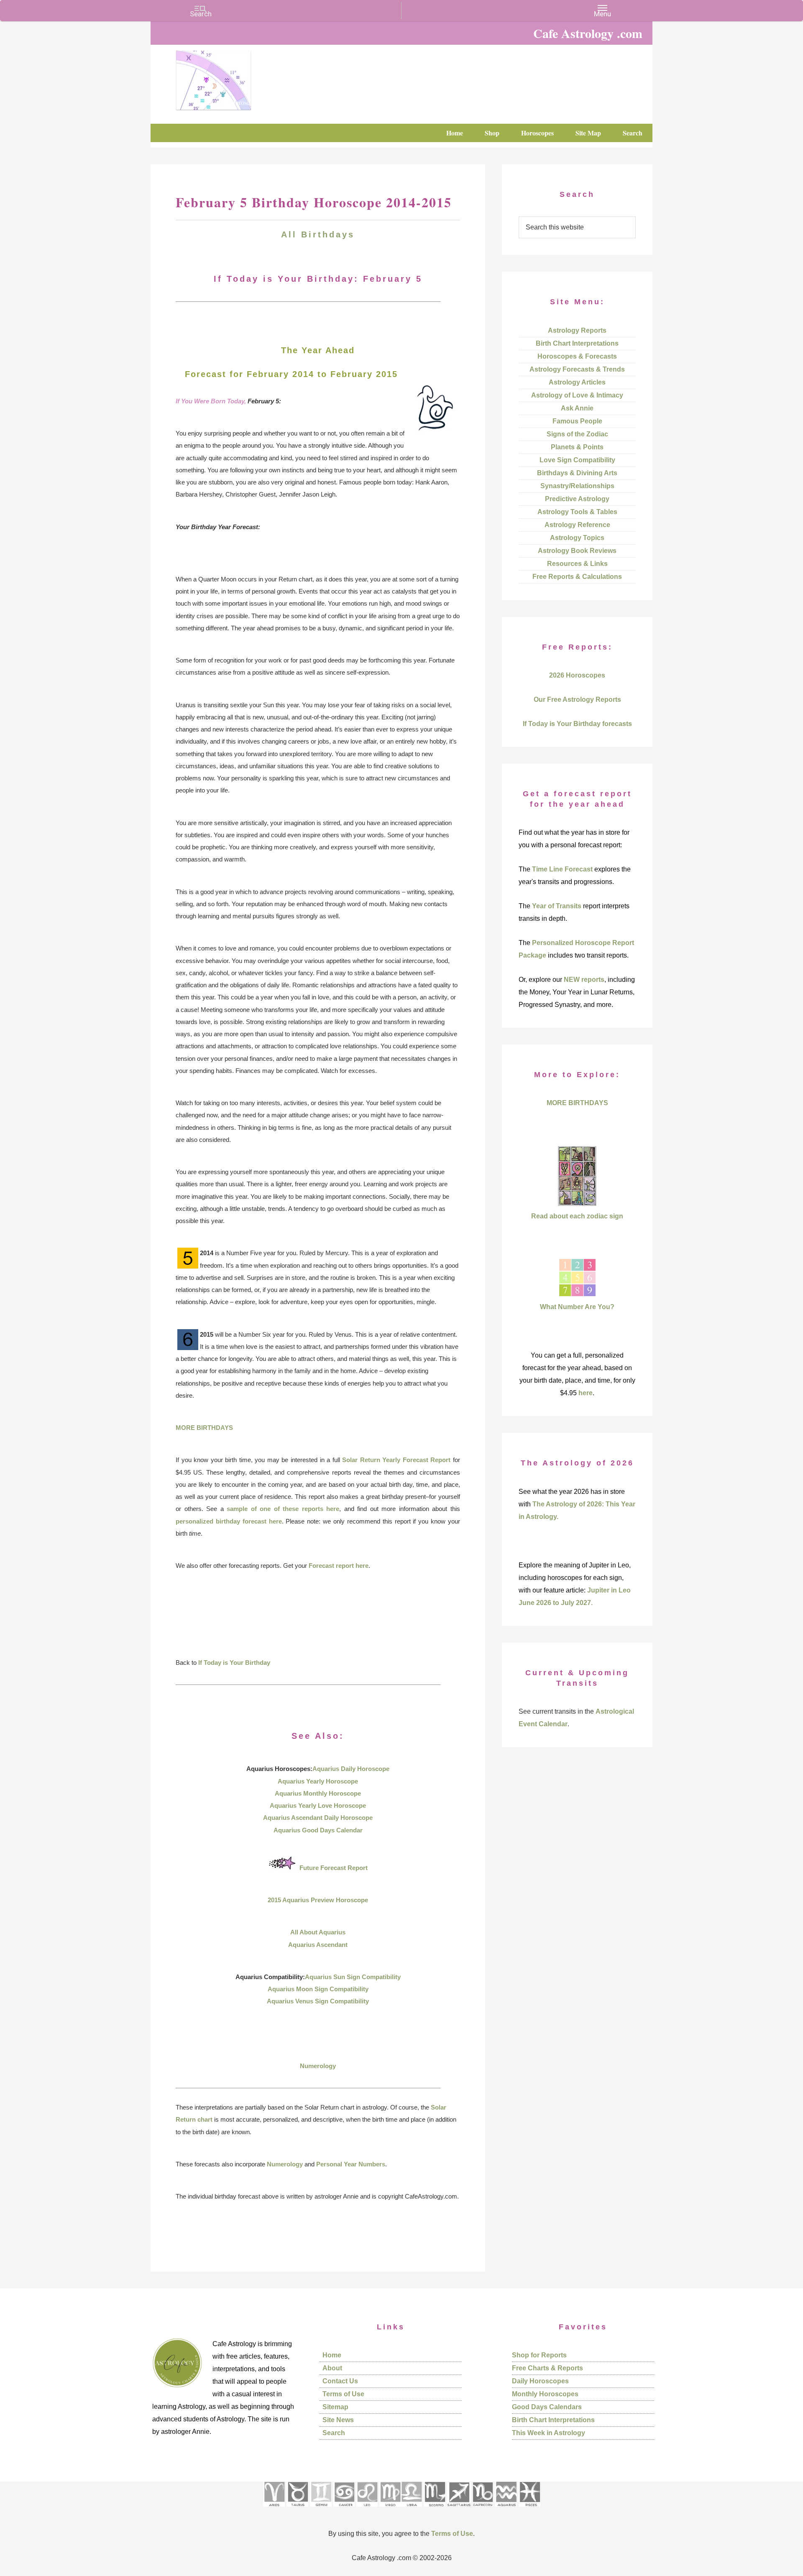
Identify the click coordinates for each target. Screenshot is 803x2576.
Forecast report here (339, 1566)
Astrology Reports (577, 330)
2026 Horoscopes (577, 675)
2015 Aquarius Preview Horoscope (318, 1900)
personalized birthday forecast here (229, 1521)
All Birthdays (318, 234)
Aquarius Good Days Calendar (318, 1830)
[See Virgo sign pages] (390, 2509)
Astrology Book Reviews (577, 551)
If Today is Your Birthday (234, 1663)
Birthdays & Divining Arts (577, 473)
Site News (338, 2420)
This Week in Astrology (549, 2433)
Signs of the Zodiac (577, 434)
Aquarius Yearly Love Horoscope (318, 1805)
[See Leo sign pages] (367, 2509)
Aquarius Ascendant (318, 1945)
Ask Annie (577, 408)
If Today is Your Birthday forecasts (577, 724)
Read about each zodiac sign (577, 1216)
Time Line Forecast (562, 869)
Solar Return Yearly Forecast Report (396, 1460)
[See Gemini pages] (321, 2509)
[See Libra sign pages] (411, 2509)
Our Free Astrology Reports (577, 699)
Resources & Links (577, 564)
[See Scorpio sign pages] (435, 2509)
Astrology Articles (577, 382)
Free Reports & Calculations (577, 577)
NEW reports (584, 980)
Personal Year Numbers (351, 2164)
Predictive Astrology (577, 499)
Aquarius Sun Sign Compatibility (353, 1977)
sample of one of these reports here (283, 1509)
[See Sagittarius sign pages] (459, 2509)
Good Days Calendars (547, 2407)
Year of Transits (557, 906)
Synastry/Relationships (577, 486)
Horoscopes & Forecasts (577, 356)
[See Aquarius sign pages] (506, 2509)
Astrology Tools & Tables (577, 512)
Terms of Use (343, 2394)
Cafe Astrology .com (238, 77)
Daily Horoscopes (540, 2381)
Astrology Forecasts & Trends (577, 369)
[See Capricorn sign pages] (483, 2509)
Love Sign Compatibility (577, 460)
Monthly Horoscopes (545, 2394)
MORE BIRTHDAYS (204, 1428)
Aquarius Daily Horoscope (351, 1769)
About (332, 2368)
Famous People (577, 421)
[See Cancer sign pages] (344, 2509)
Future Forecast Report (334, 1868)
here (586, 1393)
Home (332, 2355)
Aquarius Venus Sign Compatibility (318, 2001)
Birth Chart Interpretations (577, 343)
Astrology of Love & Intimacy (577, 395)
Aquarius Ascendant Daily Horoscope (318, 1818)
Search (334, 2433)
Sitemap (335, 2407)
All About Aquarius (318, 1932)
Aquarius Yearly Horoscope (318, 1781)
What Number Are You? (577, 1307)
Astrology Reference (577, 525)
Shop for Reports (539, 2355)
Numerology (318, 2066)
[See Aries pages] (274, 2509)
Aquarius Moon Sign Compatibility (318, 1989)
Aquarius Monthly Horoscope (318, 1793)
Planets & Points (577, 447)
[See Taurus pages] (297, 2509)
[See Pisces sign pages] (529, 2509)
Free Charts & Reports (547, 2368)
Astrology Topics (577, 538)
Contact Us (340, 2381)
